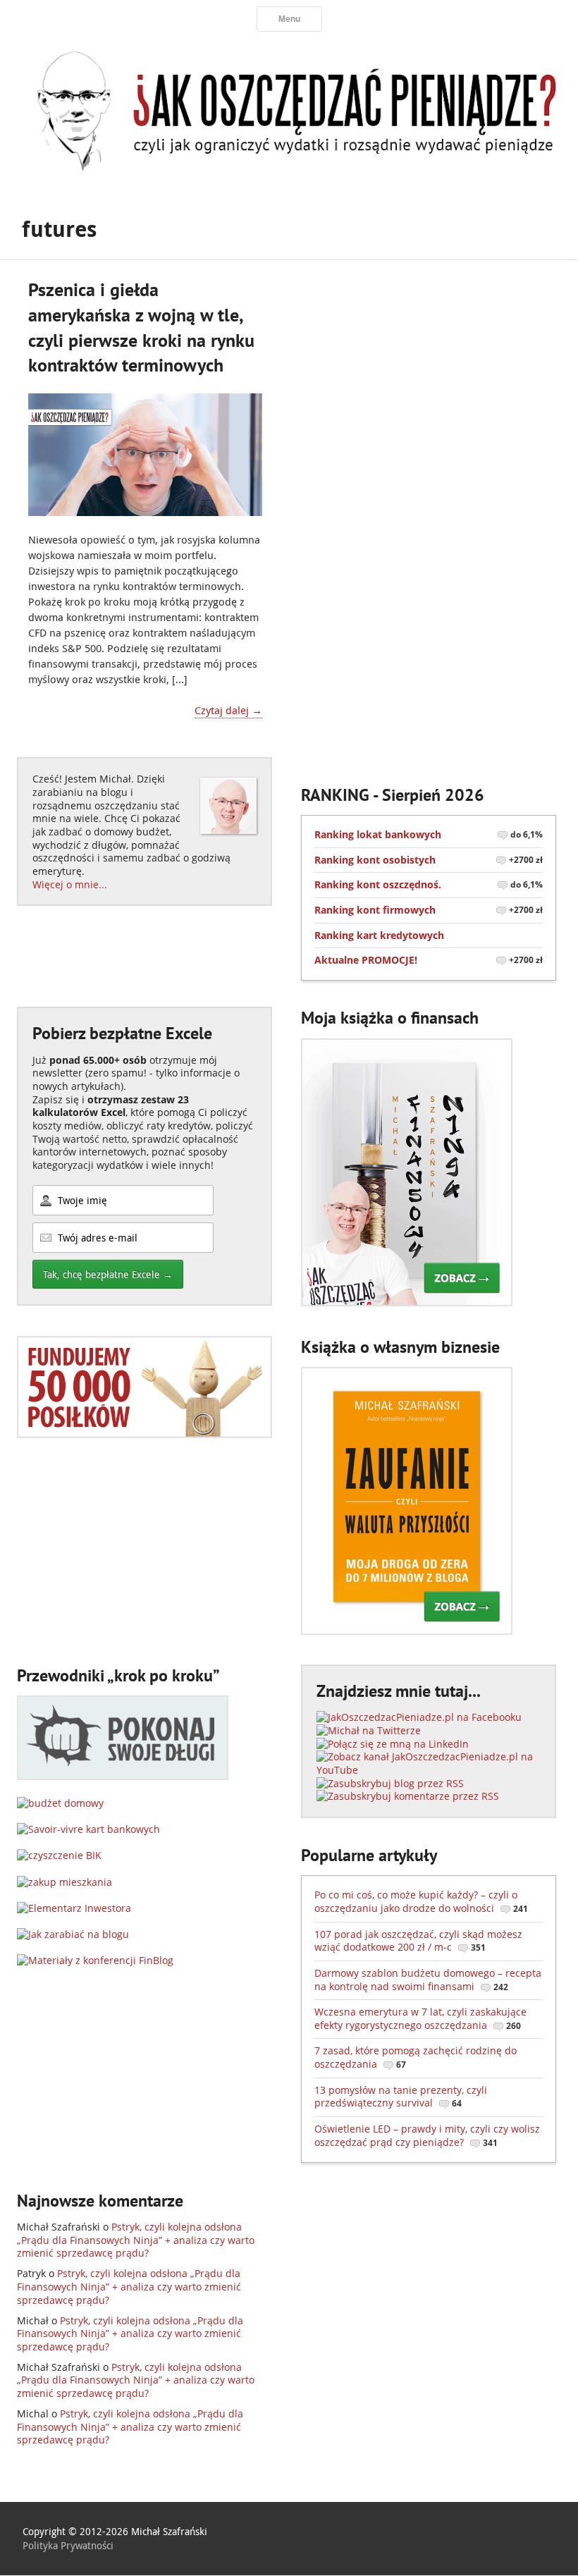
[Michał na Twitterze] (369, 1730)
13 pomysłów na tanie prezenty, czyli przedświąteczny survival (401, 2097)
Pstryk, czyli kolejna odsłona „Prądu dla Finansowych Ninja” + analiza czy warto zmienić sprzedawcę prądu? (136, 2240)
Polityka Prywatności (68, 2545)
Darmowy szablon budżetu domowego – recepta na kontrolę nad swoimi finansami (428, 1980)
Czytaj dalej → (228, 710)
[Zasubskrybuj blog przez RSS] (390, 1783)
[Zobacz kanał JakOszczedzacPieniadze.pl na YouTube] (429, 1770)
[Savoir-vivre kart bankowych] (88, 1829)
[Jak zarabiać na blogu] (73, 1934)
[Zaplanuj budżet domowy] (60, 1803)
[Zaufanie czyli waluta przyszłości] (407, 1631)
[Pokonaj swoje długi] (123, 1776)
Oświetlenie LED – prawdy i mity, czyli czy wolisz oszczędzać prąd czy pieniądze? (427, 2135)
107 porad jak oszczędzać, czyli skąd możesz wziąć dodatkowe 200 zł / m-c (418, 1941)
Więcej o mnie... (70, 884)
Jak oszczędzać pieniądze (289, 109)
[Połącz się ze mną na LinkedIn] (393, 1744)
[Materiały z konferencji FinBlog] (95, 1960)
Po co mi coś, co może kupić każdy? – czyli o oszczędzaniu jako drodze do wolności (421, 1901)
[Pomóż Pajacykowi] (144, 1434)
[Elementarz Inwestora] (74, 1908)
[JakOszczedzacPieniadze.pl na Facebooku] (419, 1717)
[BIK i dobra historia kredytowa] (59, 1855)
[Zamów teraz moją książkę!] (407, 1302)
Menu (289, 19)
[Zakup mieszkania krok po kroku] (64, 1882)
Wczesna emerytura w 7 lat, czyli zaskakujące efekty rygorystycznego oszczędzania (420, 2018)
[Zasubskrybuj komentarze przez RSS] (408, 1796)
